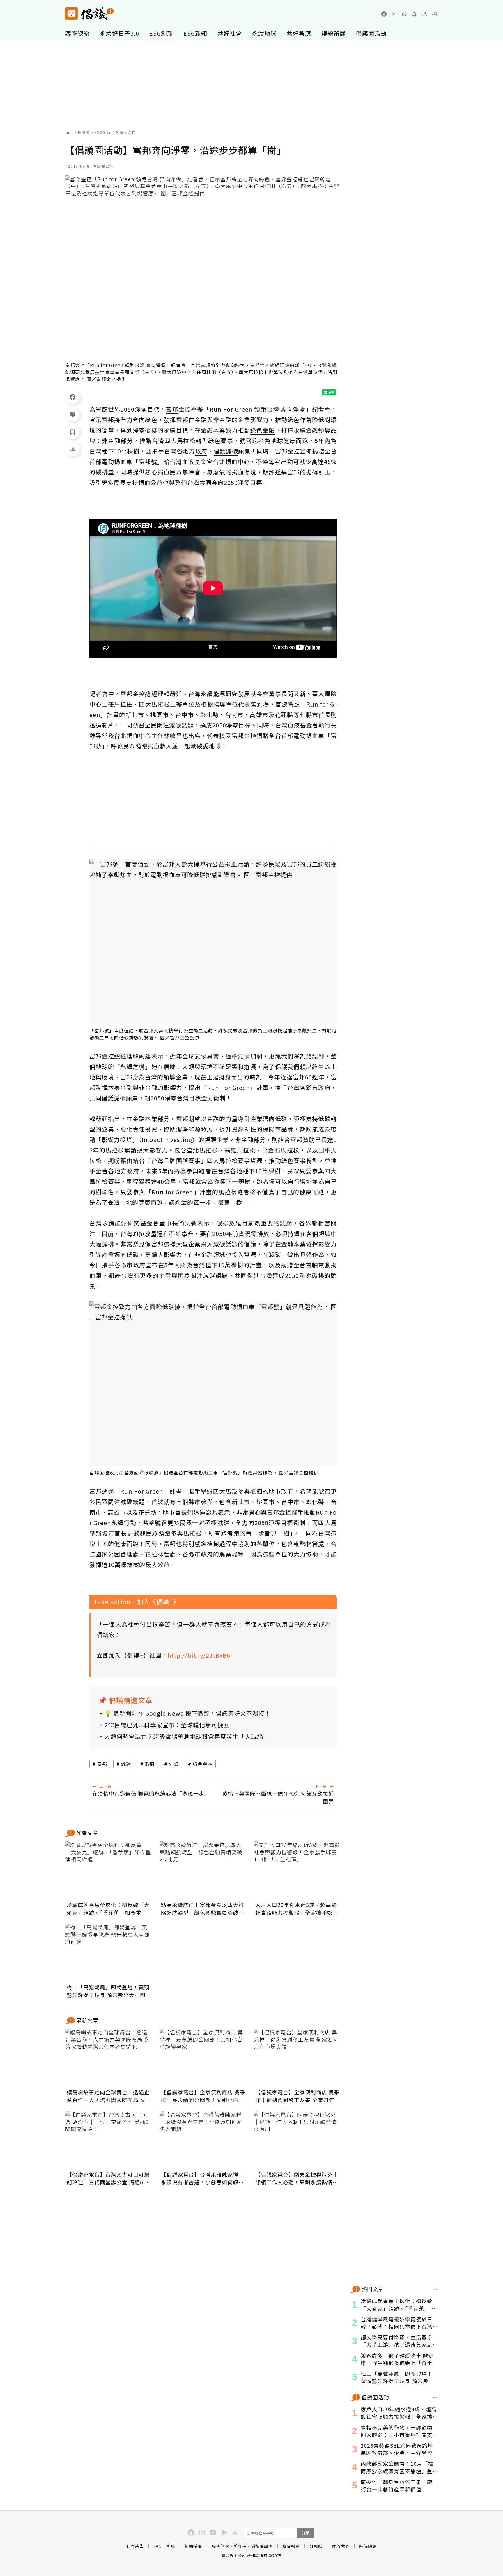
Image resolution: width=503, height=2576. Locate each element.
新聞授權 (193, 2546)
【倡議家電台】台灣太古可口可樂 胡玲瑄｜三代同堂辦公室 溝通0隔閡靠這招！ (108, 2178)
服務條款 (220, 2546)
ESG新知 (195, 33)
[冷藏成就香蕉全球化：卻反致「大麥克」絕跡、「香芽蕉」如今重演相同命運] (109, 1870)
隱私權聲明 (262, 2546)
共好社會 (230, 33)
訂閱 (305, 2533)
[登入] (425, 14)
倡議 (174, 1764)
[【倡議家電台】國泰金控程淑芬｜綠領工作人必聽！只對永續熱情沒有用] (297, 2140)
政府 (150, 1764)
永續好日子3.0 (119, 33)
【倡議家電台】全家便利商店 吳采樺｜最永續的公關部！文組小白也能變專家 (203, 2096)
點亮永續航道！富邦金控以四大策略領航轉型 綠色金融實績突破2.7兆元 (202, 1909)
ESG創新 (161, 33)
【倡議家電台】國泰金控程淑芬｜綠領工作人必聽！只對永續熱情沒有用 (297, 2178)
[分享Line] (72, 414)
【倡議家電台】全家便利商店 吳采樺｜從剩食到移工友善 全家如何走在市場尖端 (297, 2096)
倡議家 (84, 132)
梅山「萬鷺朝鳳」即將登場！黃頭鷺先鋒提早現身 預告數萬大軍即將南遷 (109, 1991)
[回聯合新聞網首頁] (71, 14)
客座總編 (77, 33)
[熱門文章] (435, 2289)
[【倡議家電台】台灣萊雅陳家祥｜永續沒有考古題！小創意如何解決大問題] (203, 2140)
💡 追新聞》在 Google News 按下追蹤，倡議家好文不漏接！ (187, 1713)
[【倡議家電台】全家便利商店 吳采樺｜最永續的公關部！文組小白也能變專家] (203, 2058)
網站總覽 (368, 2546)
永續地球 (264, 33)
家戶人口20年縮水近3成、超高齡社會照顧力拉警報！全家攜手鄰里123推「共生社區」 (297, 1909)
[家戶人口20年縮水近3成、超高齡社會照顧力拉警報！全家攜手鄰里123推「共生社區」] (297, 1870)
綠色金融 (203, 1764)
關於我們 (341, 2546)
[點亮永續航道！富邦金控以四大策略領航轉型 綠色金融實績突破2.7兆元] (203, 1870)
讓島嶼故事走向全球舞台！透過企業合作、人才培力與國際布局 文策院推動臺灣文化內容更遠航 (109, 2096)
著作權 (240, 2546)
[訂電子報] (415, 14)
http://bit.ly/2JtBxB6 (199, 1655)
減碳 (126, 1764)
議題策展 (334, 33)
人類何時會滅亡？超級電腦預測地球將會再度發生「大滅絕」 (187, 1736)
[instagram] (394, 14)
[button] (435, 14)
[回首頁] (90, 14)
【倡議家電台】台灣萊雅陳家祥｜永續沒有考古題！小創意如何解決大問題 (202, 2178)
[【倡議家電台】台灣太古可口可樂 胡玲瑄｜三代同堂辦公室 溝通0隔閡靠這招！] (109, 2140)
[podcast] (404, 14)
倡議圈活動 (371, 33)
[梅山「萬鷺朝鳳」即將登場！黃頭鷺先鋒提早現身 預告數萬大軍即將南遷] (109, 1953)
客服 (171, 2546)
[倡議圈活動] (435, 2397)
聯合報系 (291, 2546)
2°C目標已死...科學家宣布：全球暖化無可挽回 (167, 1725)
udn (69, 132)
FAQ (158, 2546)
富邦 (102, 1764)
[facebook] (384, 14)
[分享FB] (72, 397)
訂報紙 (316, 2546)
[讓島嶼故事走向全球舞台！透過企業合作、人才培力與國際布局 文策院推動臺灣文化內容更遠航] (109, 2058)
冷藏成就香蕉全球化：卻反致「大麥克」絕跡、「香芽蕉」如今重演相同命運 (108, 1909)
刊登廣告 (135, 2546)
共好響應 (299, 33)
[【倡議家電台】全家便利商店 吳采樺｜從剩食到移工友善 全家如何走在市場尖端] (297, 2058)
